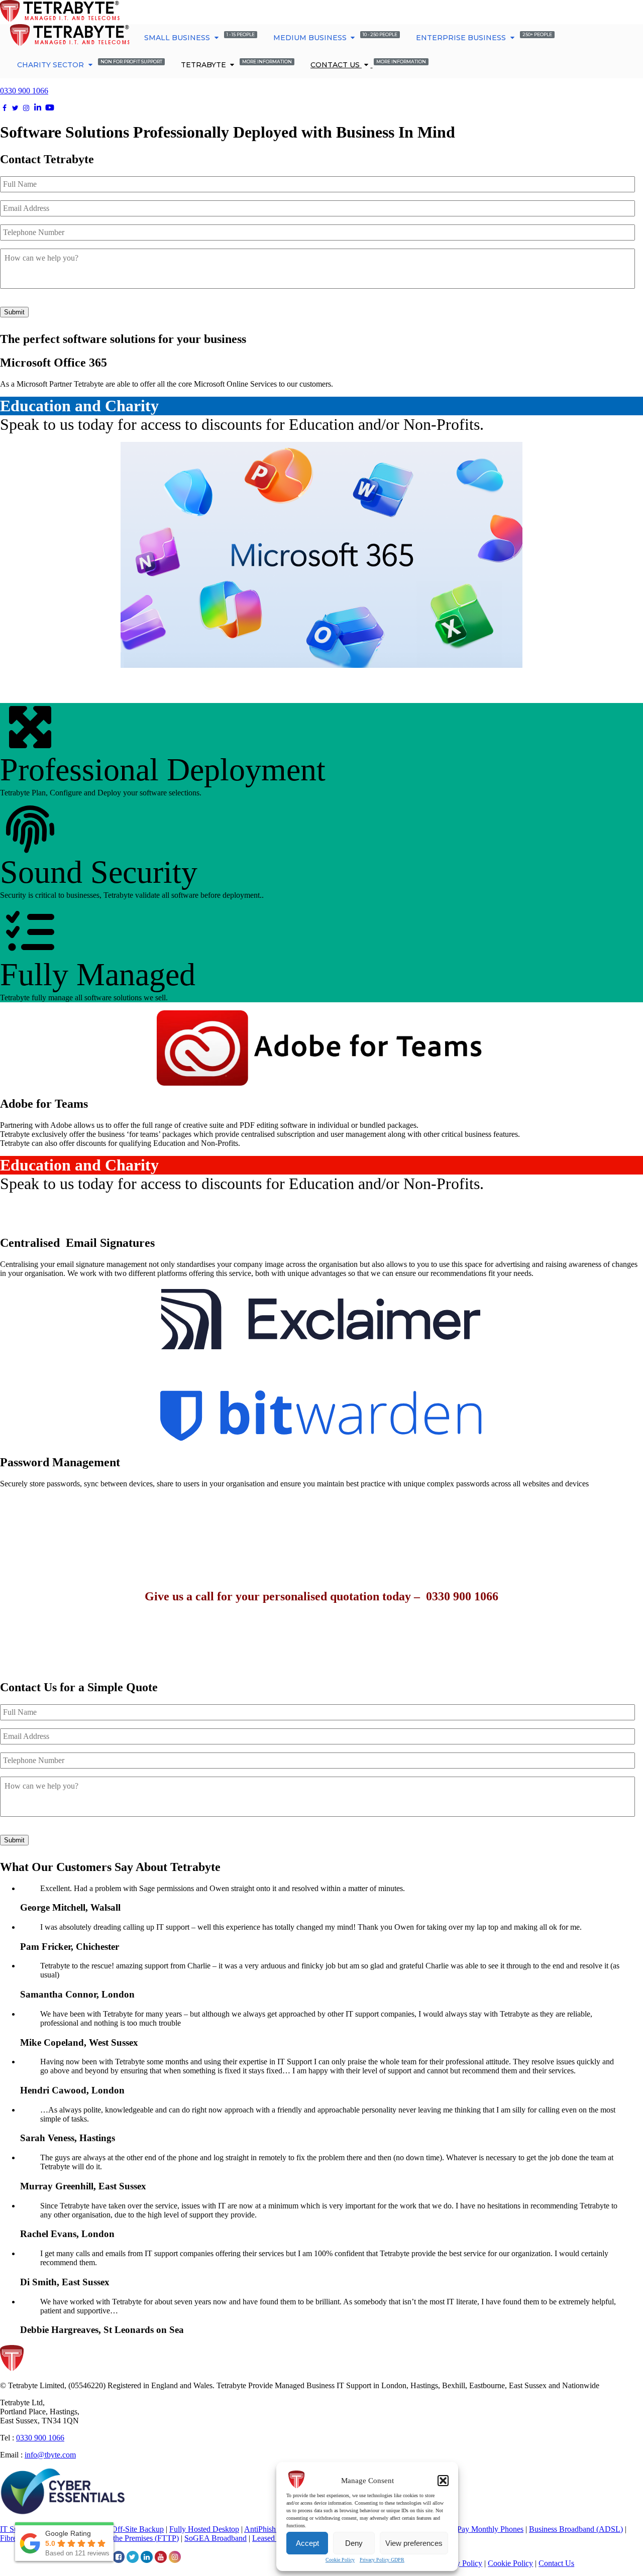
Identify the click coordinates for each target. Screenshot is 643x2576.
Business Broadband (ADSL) (576, 2529)
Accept (307, 2543)
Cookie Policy (340, 2560)
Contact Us (368, 64)
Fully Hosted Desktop (204, 2529)
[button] (443, 2481)
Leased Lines (273, 2538)
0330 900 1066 (24, 91)
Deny (354, 2543)
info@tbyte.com (50, 2455)
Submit (14, 312)
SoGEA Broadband (216, 2538)
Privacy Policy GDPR (382, 2560)
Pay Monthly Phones (490, 2529)
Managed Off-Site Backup (122, 2529)
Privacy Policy (459, 2563)
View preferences (414, 2543)
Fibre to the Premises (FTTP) (133, 2538)
